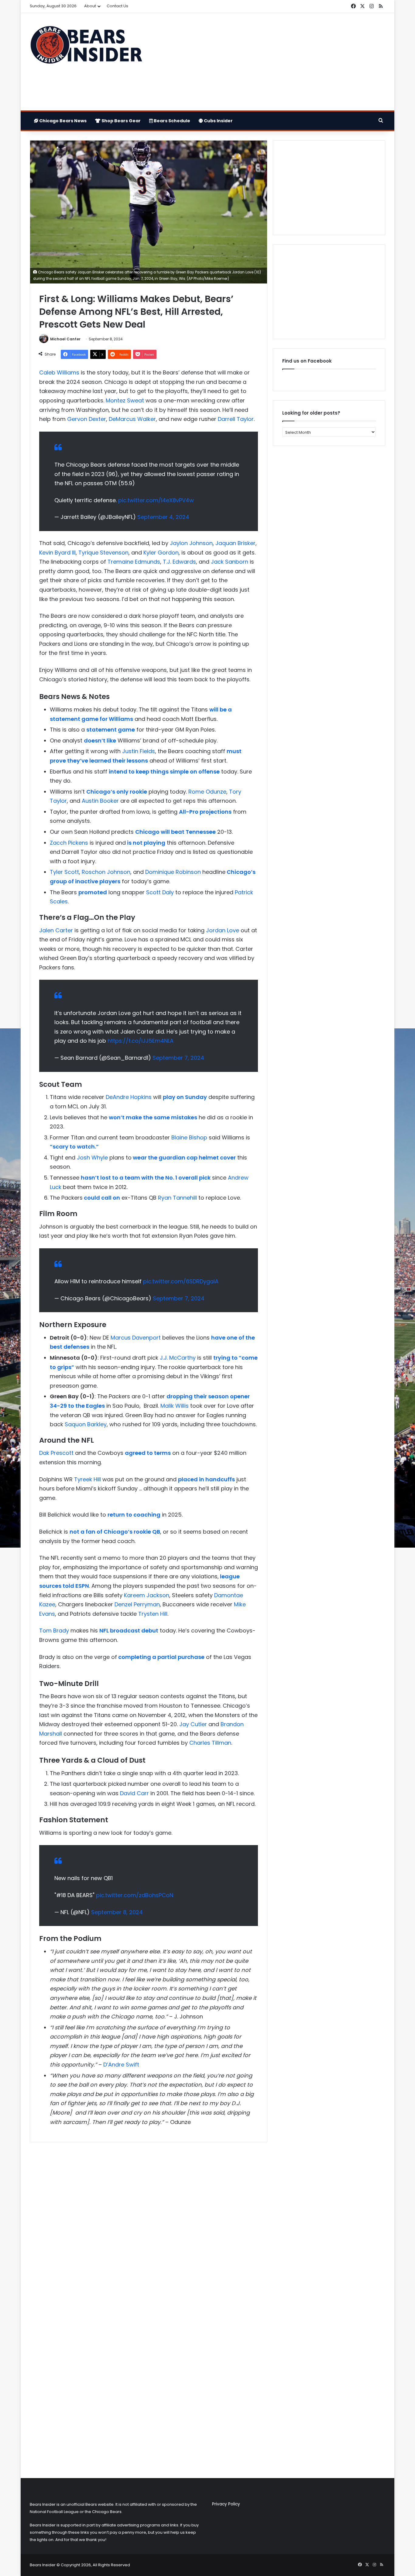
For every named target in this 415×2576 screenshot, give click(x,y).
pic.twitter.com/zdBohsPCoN (135, 1895)
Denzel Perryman (137, 1604)
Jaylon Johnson (191, 543)
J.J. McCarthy (178, 1358)
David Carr (134, 1793)
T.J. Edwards (179, 562)
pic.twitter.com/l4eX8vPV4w (156, 500)
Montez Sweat (125, 400)
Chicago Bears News (62, 121)
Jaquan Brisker (235, 543)
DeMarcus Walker (132, 419)
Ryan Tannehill (177, 1198)
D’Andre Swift (121, 2065)
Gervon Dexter (87, 419)
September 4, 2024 (163, 517)
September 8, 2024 (117, 1912)
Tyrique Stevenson (103, 553)
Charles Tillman (210, 1743)
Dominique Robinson (173, 872)
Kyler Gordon (161, 553)
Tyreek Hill (87, 1479)
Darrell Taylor (236, 419)
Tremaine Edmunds (134, 562)
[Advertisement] (268, 62)
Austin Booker (99, 801)
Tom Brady (54, 1630)
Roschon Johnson (106, 872)
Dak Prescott (56, 1453)
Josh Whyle (92, 1158)
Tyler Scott (64, 872)
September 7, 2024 (178, 1058)
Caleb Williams (59, 372)
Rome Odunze (207, 792)
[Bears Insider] (86, 47)
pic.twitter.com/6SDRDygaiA (181, 1281)
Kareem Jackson (147, 1595)
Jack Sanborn (230, 562)
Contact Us (117, 6)
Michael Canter (65, 339)
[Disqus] (149, 2227)
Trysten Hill (153, 1614)
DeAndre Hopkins (129, 1097)
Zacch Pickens (69, 843)
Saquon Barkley (86, 1424)
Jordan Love (223, 930)
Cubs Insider (218, 121)
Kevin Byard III (57, 553)
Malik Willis (175, 1406)
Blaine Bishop (189, 1137)
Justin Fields (139, 751)
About (90, 6)
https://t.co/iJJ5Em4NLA (141, 1041)
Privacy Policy (226, 2504)
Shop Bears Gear (121, 121)
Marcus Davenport (136, 1338)
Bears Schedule (171, 121)
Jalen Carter (56, 930)
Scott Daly (160, 892)
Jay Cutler (193, 1724)
